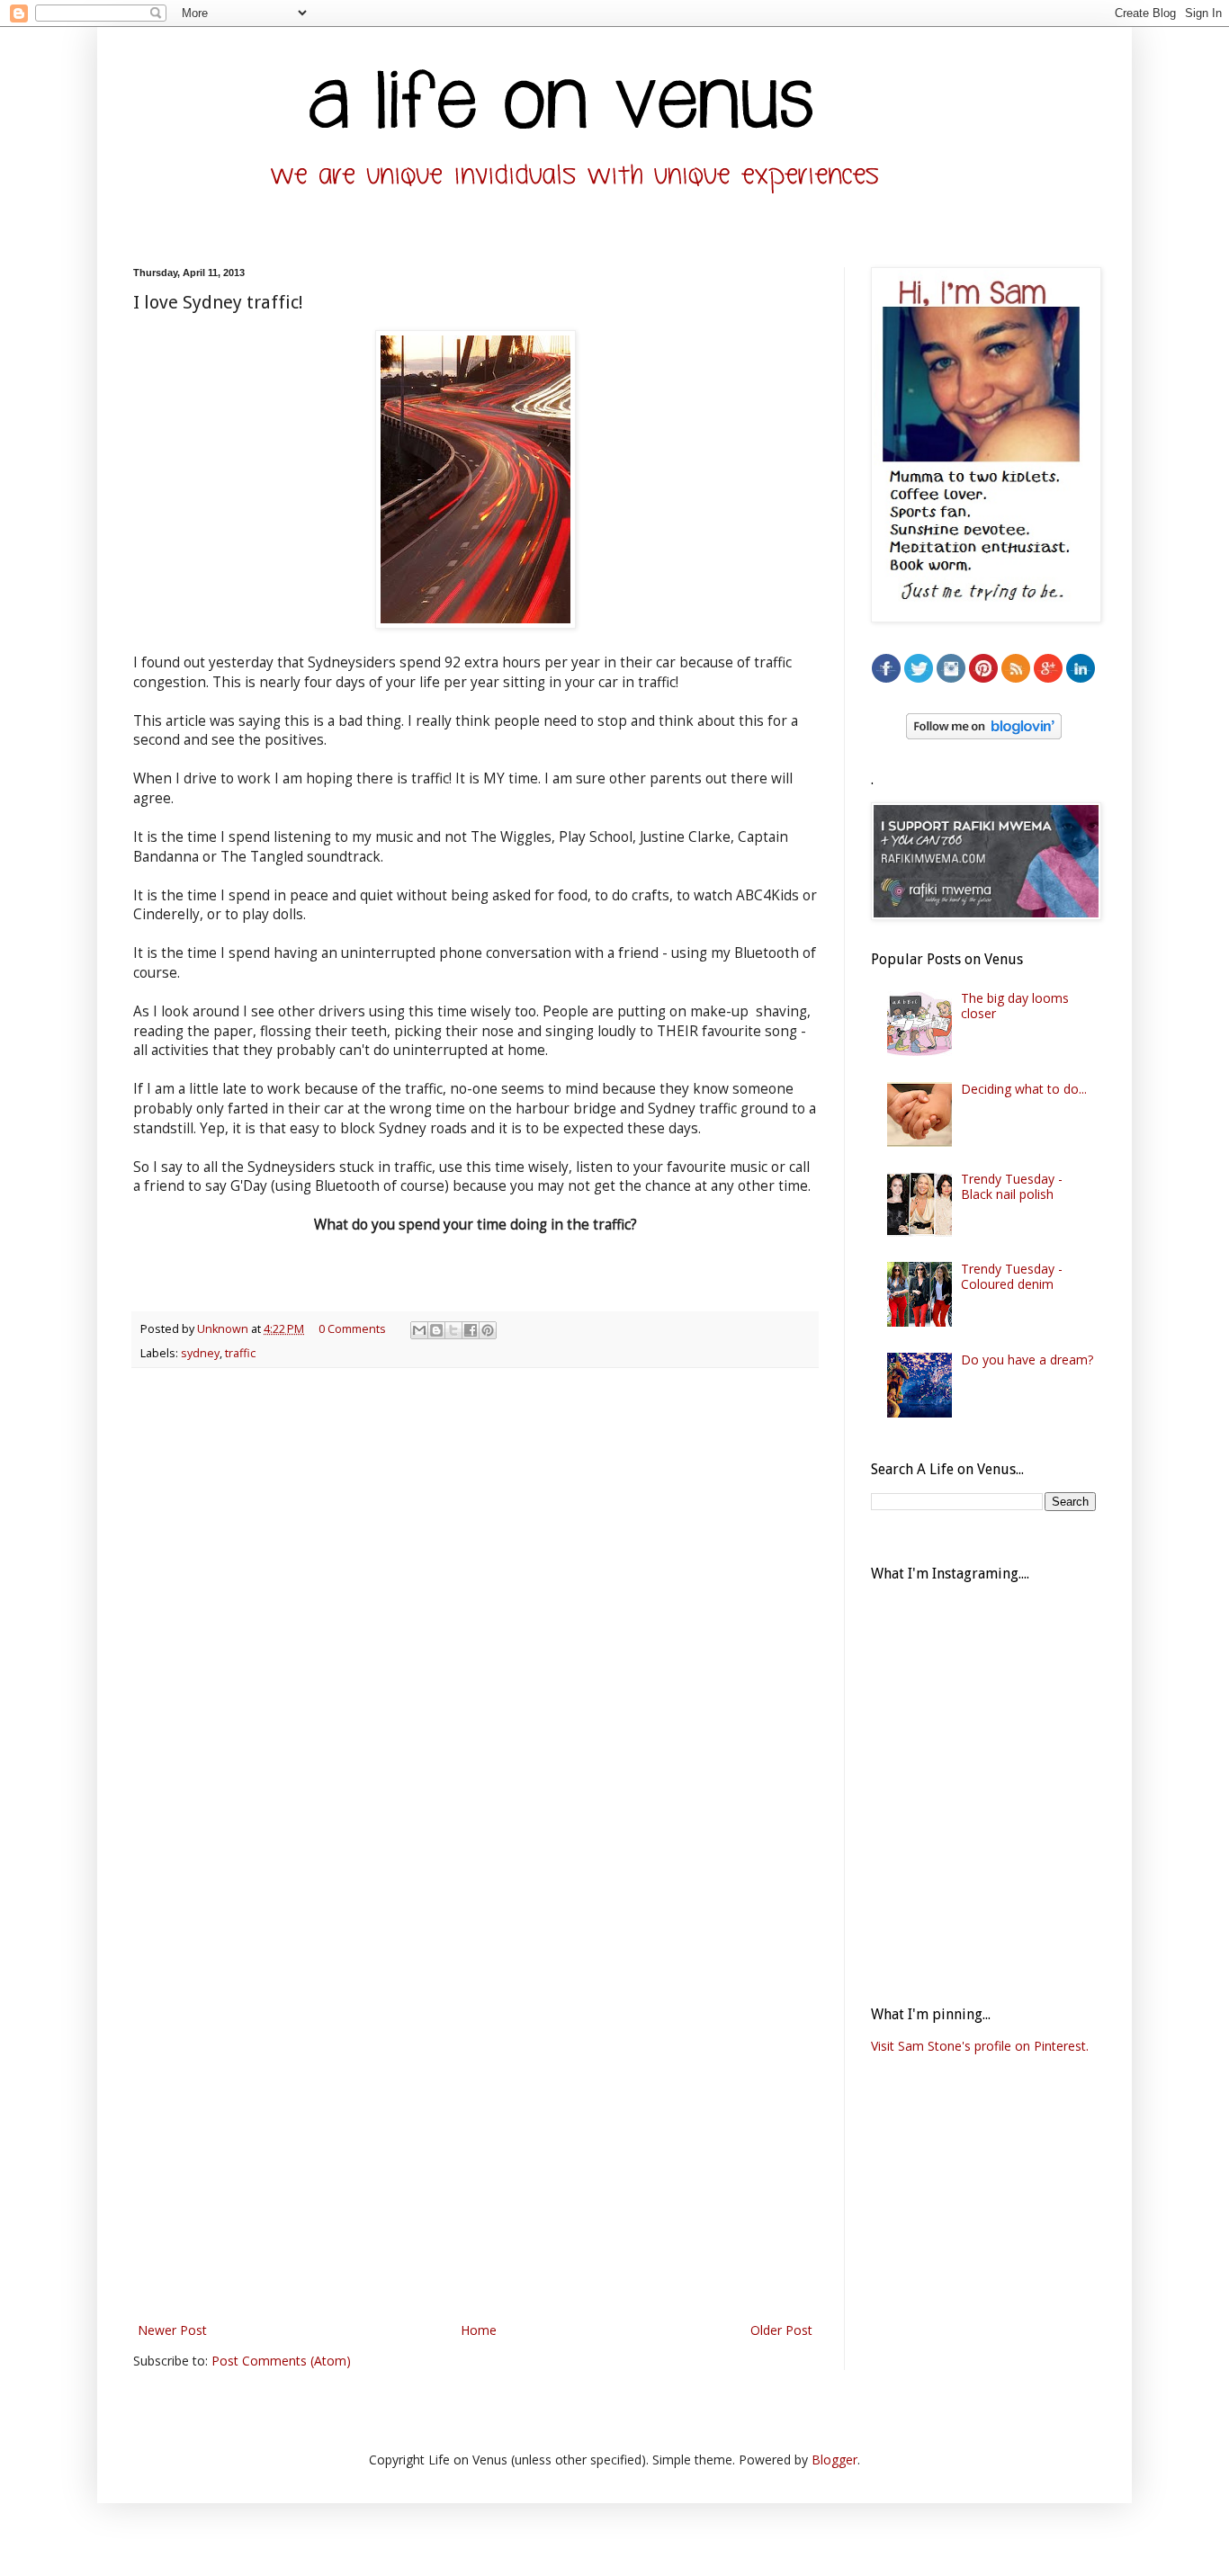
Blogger (834, 2460)
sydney (200, 1353)
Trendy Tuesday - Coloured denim (1012, 1276)
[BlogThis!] (436, 1330)
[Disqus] (475, 1615)
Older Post (781, 2330)
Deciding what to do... (1024, 1089)
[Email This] (419, 1330)
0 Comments (352, 1329)
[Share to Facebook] (471, 1330)
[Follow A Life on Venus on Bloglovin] (984, 734)
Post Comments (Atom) (281, 2361)
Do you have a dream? (1027, 1360)
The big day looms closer (1015, 1006)
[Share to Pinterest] (488, 1330)
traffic (240, 1353)
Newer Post (172, 2330)
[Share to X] (453, 1330)
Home (479, 2330)
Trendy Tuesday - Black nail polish (1012, 1186)
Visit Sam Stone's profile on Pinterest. (980, 2046)
